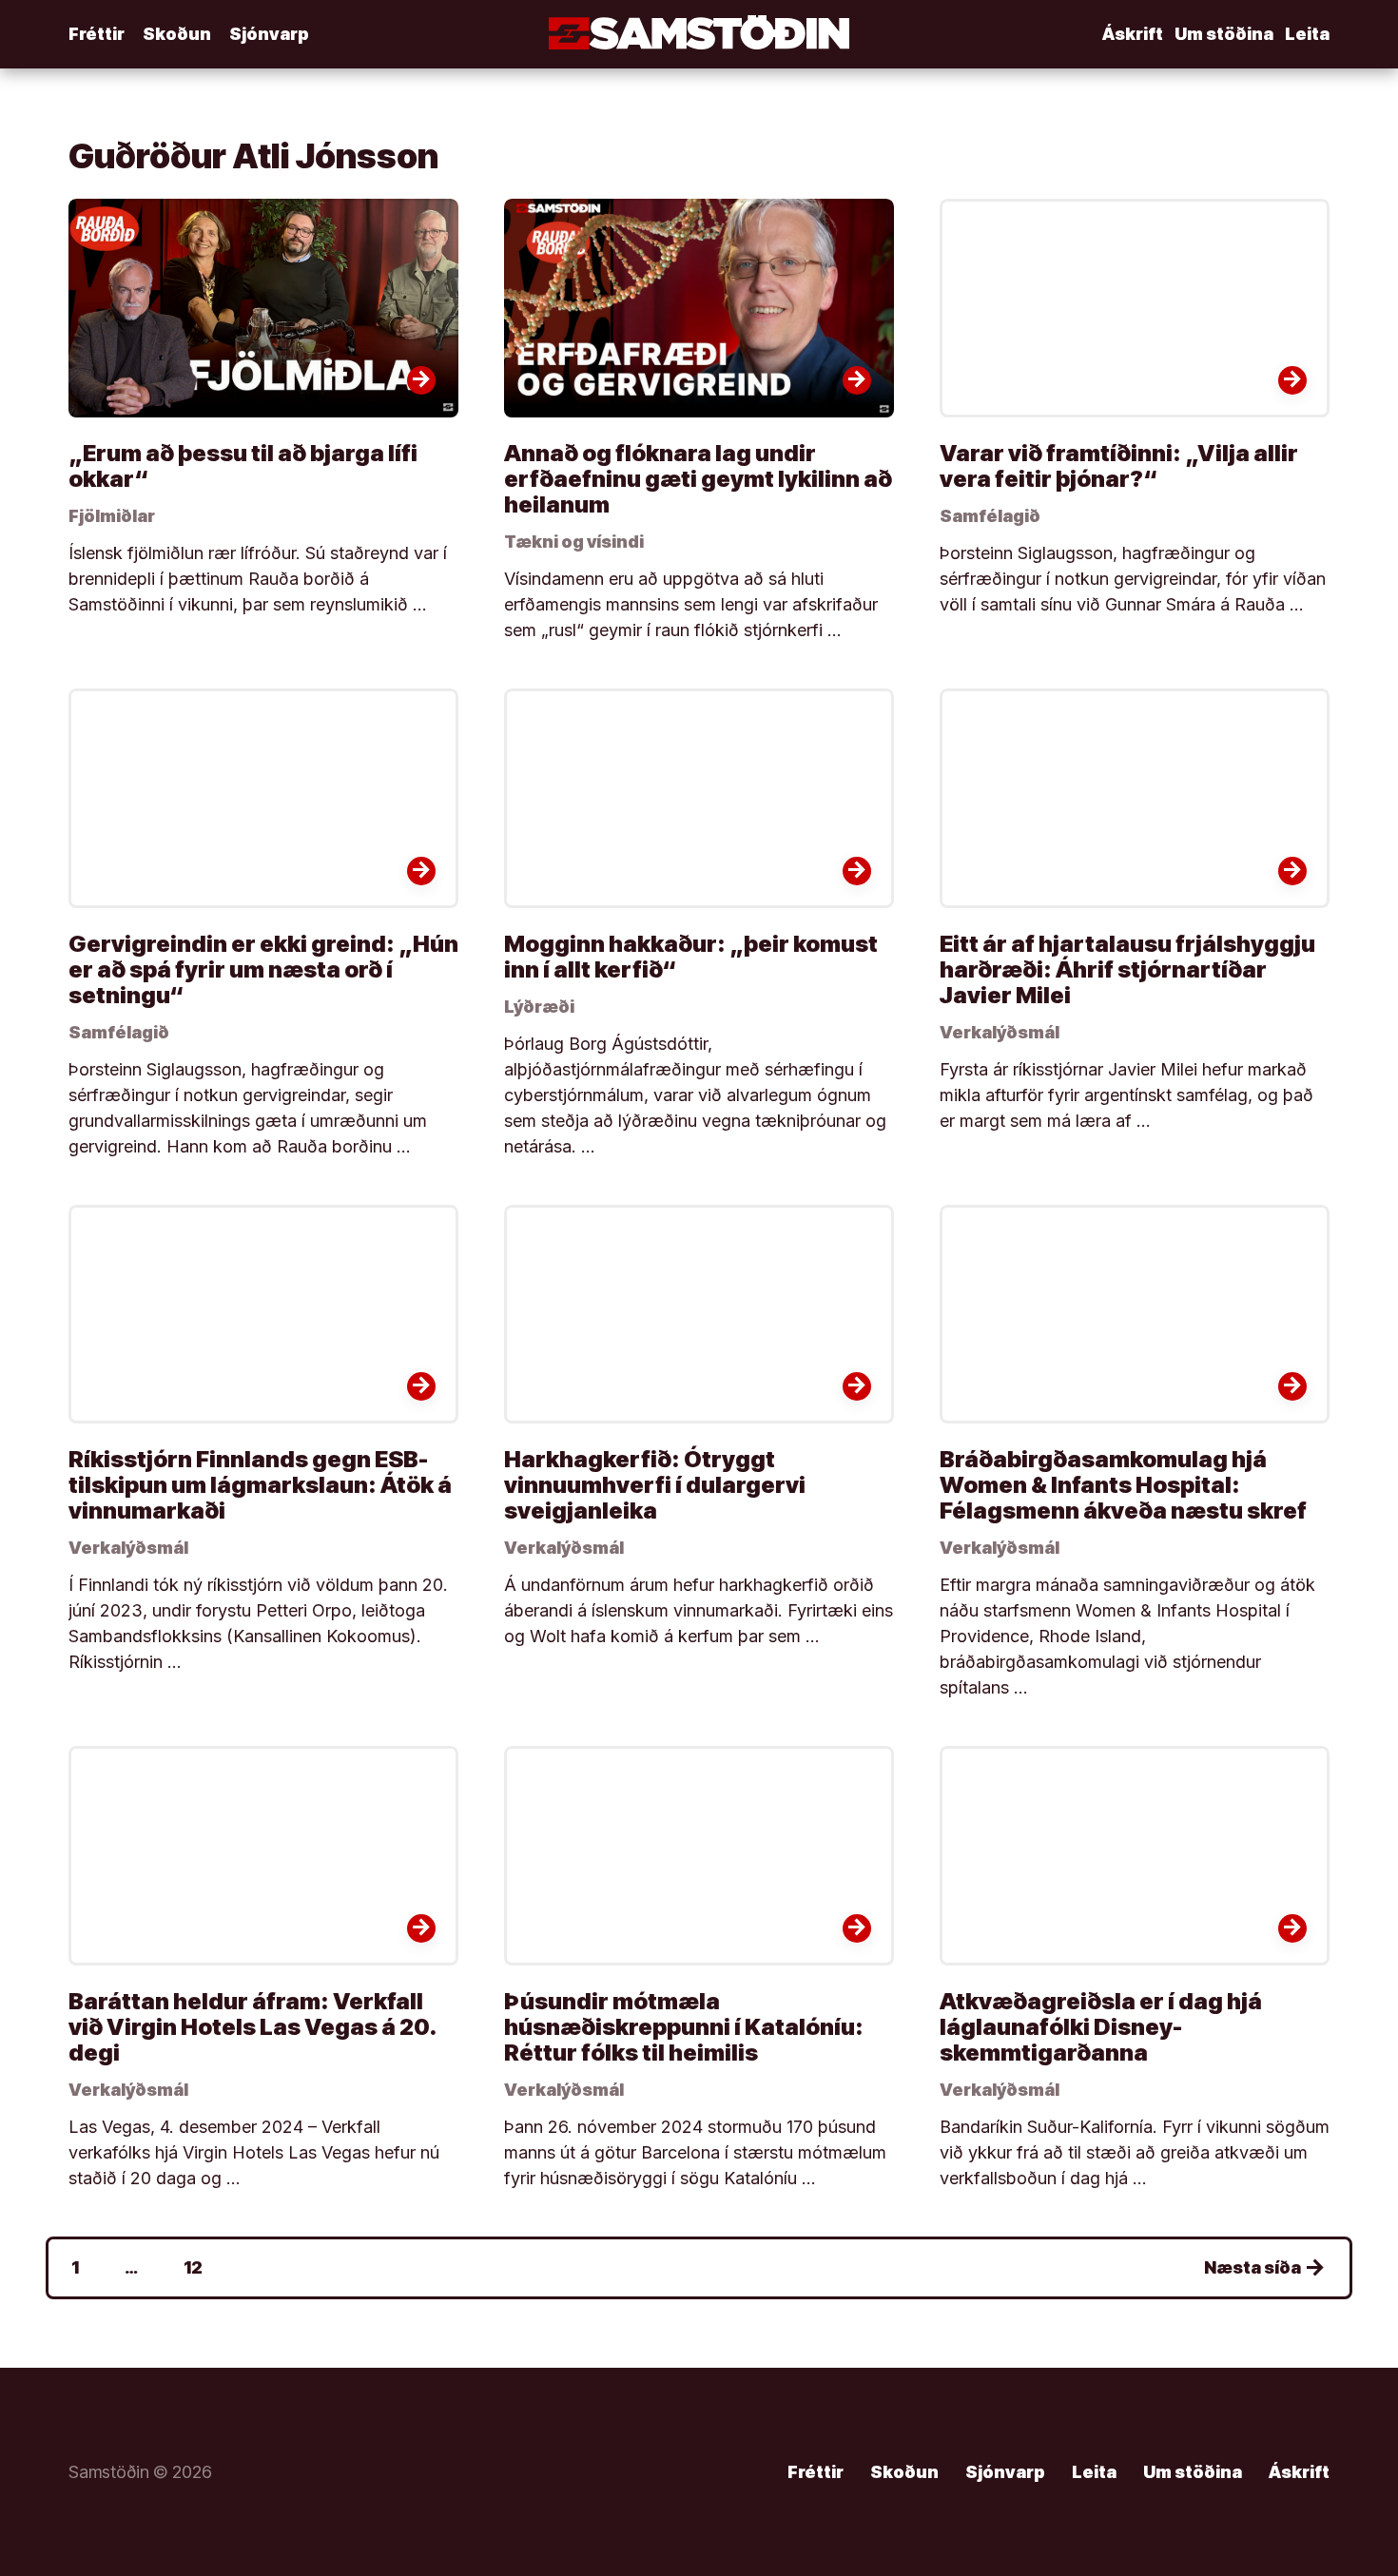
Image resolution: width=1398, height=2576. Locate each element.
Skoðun (177, 34)
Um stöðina (1224, 34)
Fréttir (97, 34)
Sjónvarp (269, 34)
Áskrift (1133, 34)
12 (193, 2267)
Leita (1307, 34)
